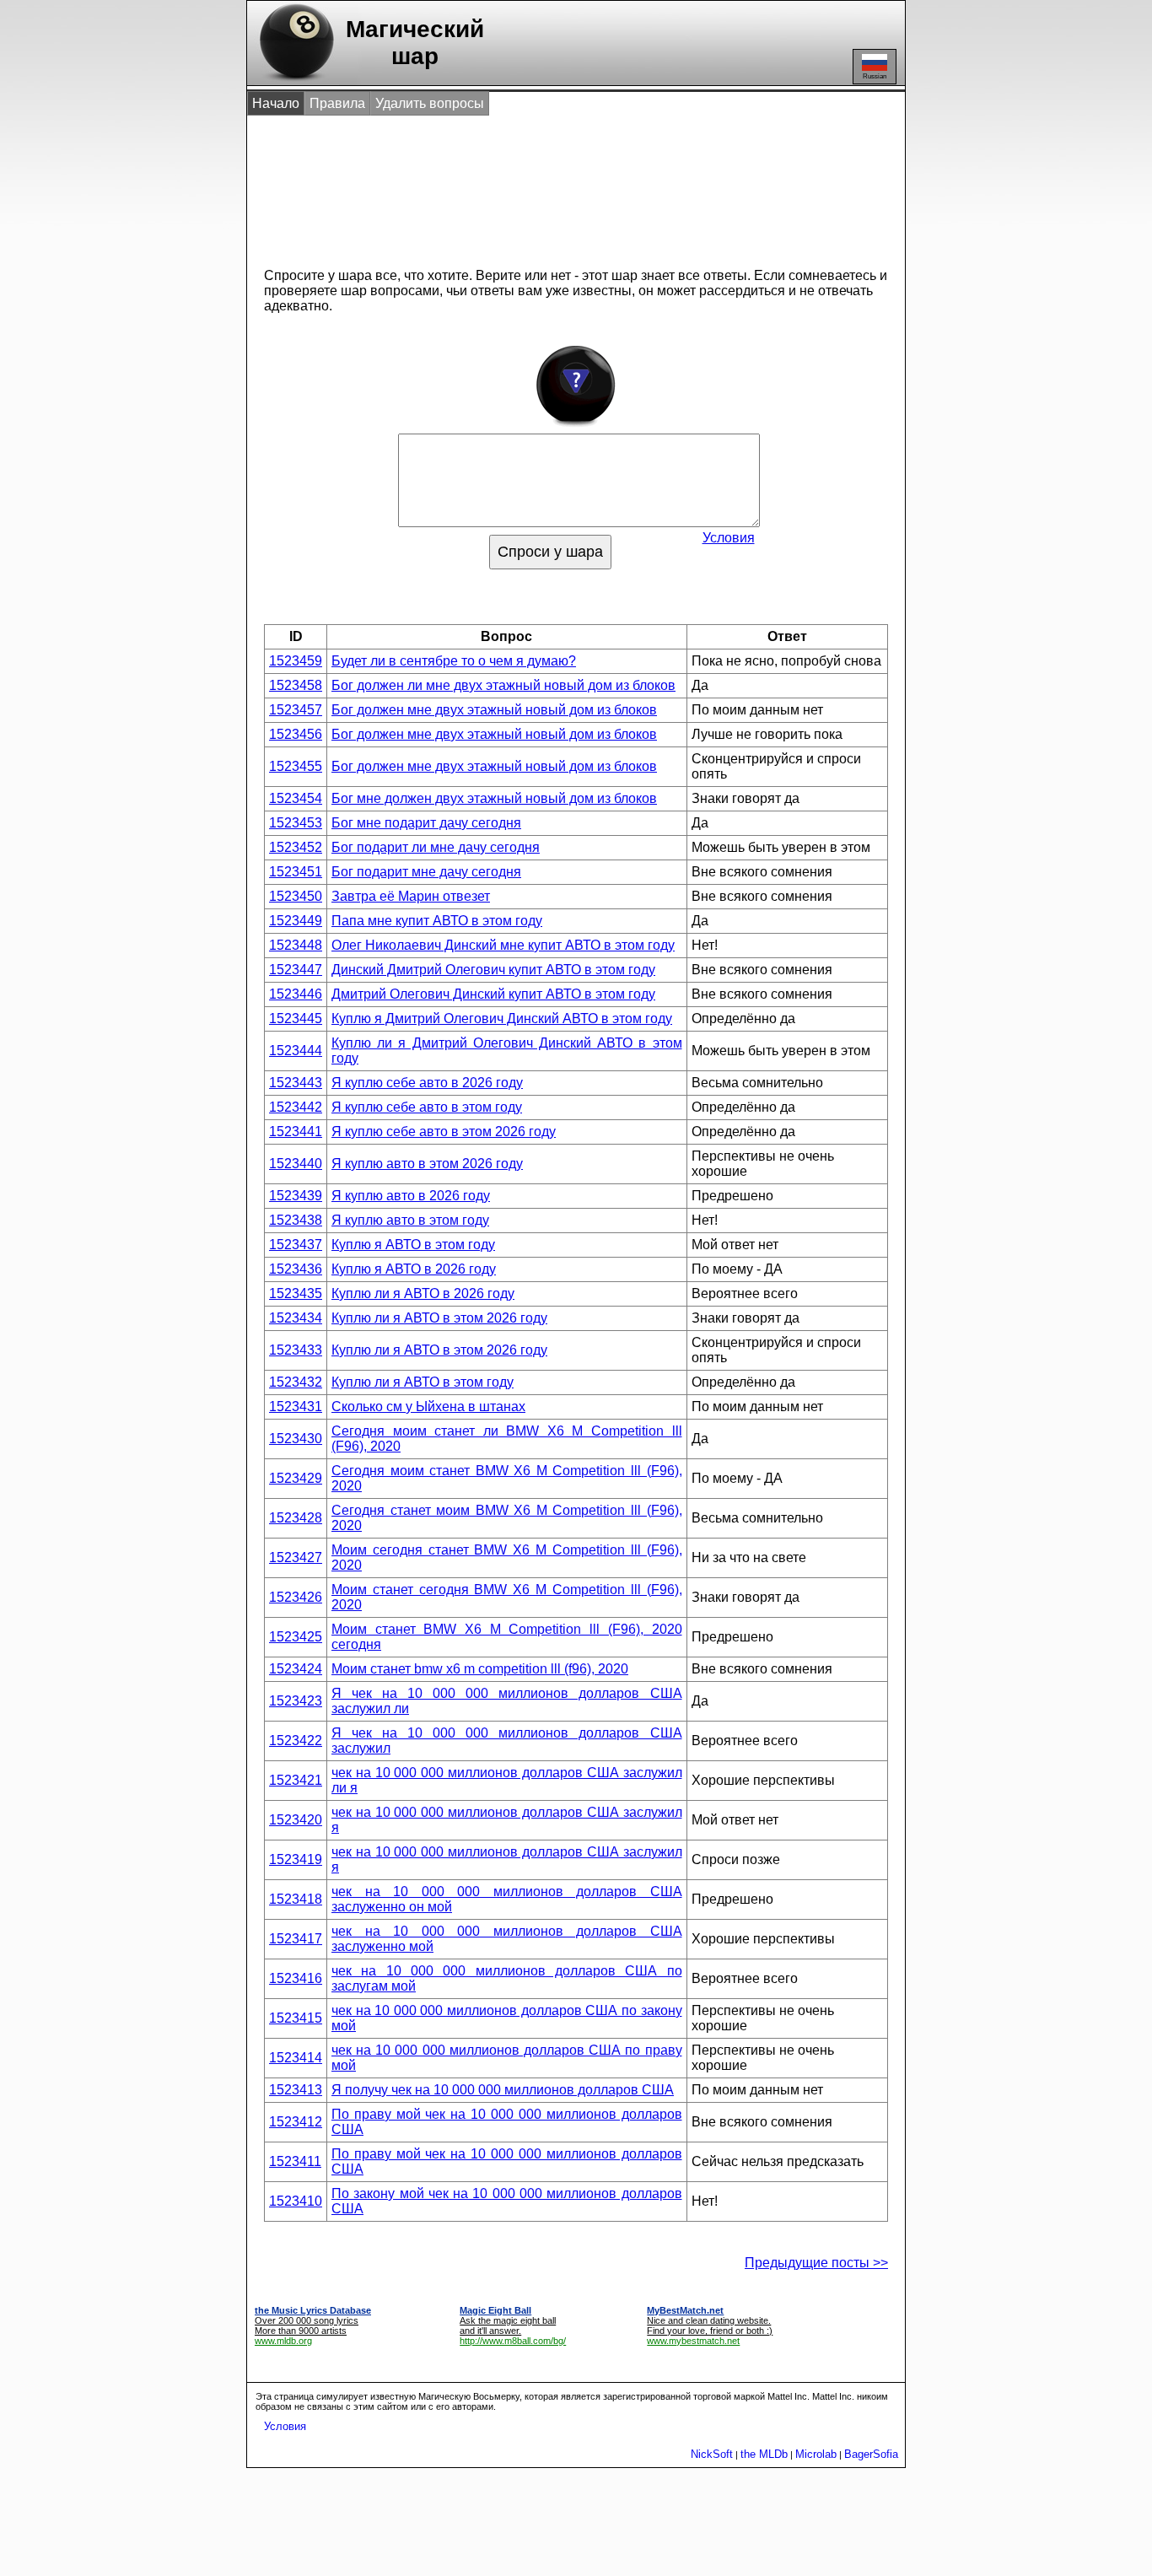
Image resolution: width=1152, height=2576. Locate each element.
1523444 (296, 1051)
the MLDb (764, 2454)
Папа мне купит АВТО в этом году (437, 921)
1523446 (296, 994)
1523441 (296, 1132)
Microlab (816, 2454)
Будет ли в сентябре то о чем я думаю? (454, 661)
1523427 (296, 1557)
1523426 (296, 1597)
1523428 (296, 1518)
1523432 (296, 1382)
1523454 (296, 798)
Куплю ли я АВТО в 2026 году (423, 1293)
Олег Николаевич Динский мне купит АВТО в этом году (503, 945)
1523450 (296, 896)
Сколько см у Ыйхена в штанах (428, 1407)
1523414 (296, 2058)
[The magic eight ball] (293, 81)
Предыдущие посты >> (816, 2263)
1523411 (295, 2161)
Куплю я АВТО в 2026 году (414, 1269)
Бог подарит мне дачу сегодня (426, 872)
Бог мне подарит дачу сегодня (426, 823)
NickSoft (712, 2454)
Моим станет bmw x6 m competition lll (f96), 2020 (480, 1669)
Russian (875, 76)
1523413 (296, 2090)
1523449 (296, 921)
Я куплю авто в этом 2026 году (427, 1164)
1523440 (296, 1164)
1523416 (296, 1978)
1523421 (296, 1780)
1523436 (296, 1269)
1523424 (296, 1669)
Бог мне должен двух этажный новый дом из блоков (494, 798)
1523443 (296, 1083)
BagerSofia (871, 2454)
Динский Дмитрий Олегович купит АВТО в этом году (493, 970)
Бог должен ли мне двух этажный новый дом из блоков (503, 685)
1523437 (296, 1245)
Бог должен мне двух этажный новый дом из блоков (494, 710)
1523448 (296, 945)
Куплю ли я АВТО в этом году (423, 1382)
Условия (729, 538)
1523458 (296, 685)
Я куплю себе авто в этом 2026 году (444, 1132)
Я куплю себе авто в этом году (427, 1107)
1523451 (296, 872)
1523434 (296, 1318)
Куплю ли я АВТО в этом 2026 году (439, 1318)
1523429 (296, 1478)
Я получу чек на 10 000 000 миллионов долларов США (503, 2090)
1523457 (296, 710)
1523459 (296, 661)
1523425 (296, 1637)
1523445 (296, 1019)
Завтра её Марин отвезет (411, 896)
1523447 (296, 970)
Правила (337, 103)
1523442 (296, 1107)
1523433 (296, 1350)
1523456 (296, 734)
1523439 (296, 1196)
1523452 (296, 847)
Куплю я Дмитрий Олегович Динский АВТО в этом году (502, 1019)
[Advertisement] (558, 184)
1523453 (296, 823)
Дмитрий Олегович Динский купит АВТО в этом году (493, 994)
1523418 (296, 1899)
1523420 (296, 1820)
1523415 (296, 2018)
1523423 (296, 1701)
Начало (276, 103)
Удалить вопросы (430, 103)
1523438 (296, 1220)
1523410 (296, 2201)
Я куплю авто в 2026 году (411, 1196)
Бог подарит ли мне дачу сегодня (436, 847)
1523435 (296, 1293)
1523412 (296, 2122)
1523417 (296, 1939)
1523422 (296, 1741)
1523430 (296, 1439)
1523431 (296, 1407)
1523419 (296, 1859)
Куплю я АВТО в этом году (413, 1245)
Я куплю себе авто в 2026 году (427, 1083)
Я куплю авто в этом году (410, 1220)
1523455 (296, 766)
